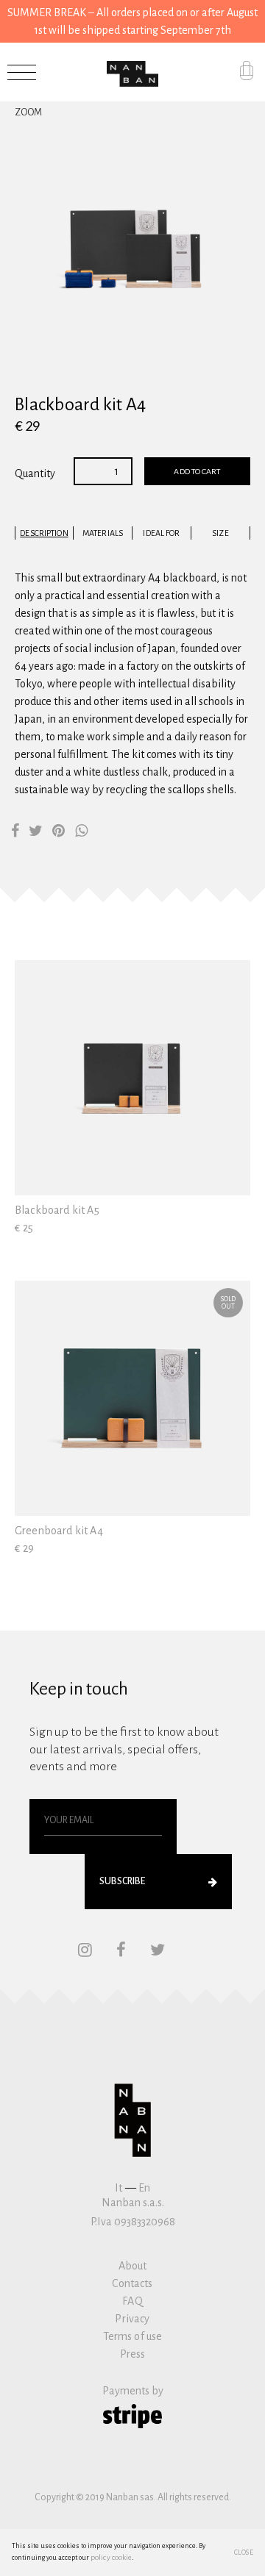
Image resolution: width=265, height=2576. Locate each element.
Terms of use (133, 2336)
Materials (103, 533)
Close (244, 2552)
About (133, 2266)
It (119, 2188)
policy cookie (111, 2557)
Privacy (132, 2319)
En (144, 2188)
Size (220, 533)
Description (44, 533)
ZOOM (28, 112)
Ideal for (161, 533)
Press (133, 2354)
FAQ (132, 2301)
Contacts (132, 2283)
